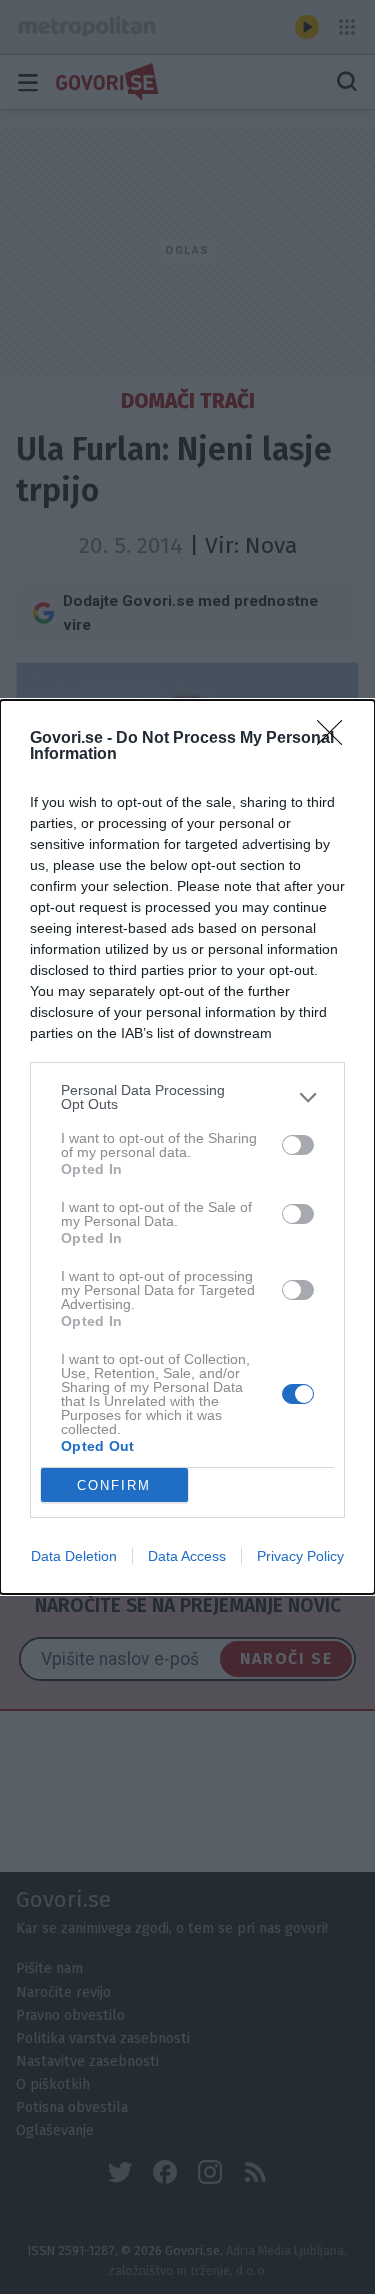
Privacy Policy (300, 1556)
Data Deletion (74, 1556)
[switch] (298, 1145)
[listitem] (187, 1097)
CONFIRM (114, 1485)
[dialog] (187, 1147)
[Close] (336, 739)
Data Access (187, 1556)
